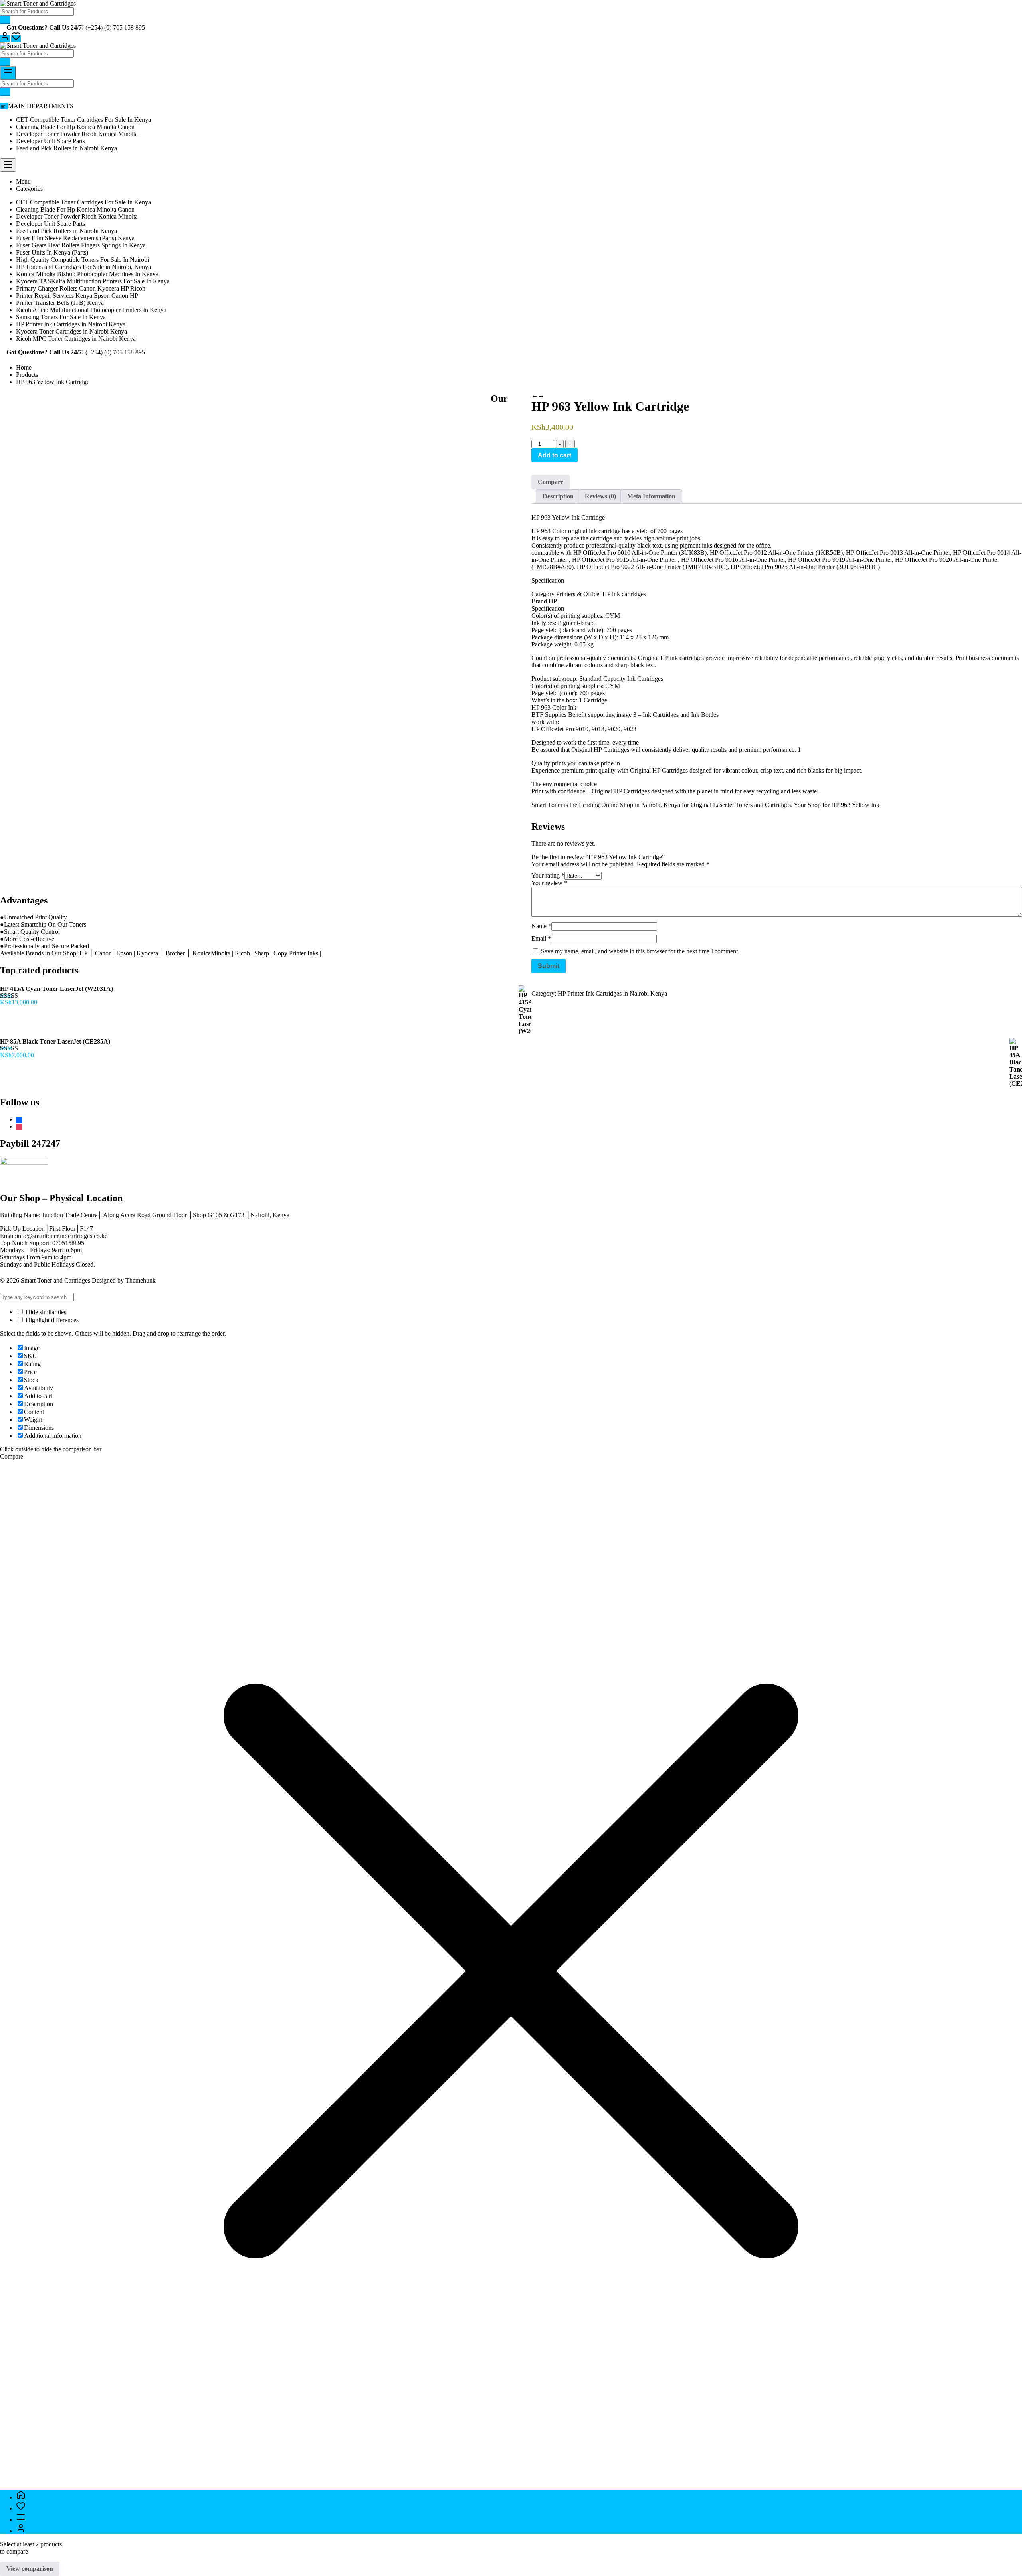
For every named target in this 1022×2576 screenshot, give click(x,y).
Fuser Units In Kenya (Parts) (52, 252)
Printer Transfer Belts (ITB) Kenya (60, 303)
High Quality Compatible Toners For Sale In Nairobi (82, 260)
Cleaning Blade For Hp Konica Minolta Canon (75, 127)
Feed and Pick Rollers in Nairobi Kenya (66, 148)
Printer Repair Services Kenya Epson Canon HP (77, 296)
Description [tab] (558, 496)
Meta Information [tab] (651, 496)
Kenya (672, 805)
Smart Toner (547, 805)
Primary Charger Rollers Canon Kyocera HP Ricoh (81, 288)
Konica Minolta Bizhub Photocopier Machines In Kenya (87, 274)
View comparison (30, 2569)
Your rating (548, 875)
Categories (29, 189)
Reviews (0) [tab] (600, 496)
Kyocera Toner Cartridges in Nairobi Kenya (71, 331)
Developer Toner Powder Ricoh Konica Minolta (77, 134)
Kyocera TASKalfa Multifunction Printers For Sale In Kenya (93, 281)
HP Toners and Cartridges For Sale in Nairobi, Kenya (83, 267)
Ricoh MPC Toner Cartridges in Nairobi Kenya (76, 339)
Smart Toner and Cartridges (55, 1280)
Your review (549, 883)
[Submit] (5, 20)
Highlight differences (51, 1320)
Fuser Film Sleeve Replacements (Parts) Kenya (75, 238)
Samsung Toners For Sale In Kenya (61, 317)
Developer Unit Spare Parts (51, 141)
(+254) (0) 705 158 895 (115, 27)
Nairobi (651, 805)
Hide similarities (45, 1312)
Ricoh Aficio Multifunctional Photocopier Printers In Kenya (91, 310)
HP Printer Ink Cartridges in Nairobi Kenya (71, 324)
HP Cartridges (671, 770)
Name (541, 926)
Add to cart (555, 455)
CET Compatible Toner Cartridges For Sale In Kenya (83, 120)
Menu (23, 181)
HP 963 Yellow (850, 805)
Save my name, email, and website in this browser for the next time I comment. (640, 951)
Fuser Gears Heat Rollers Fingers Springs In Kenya (81, 245)
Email (541, 938)
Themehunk (141, 1280)
